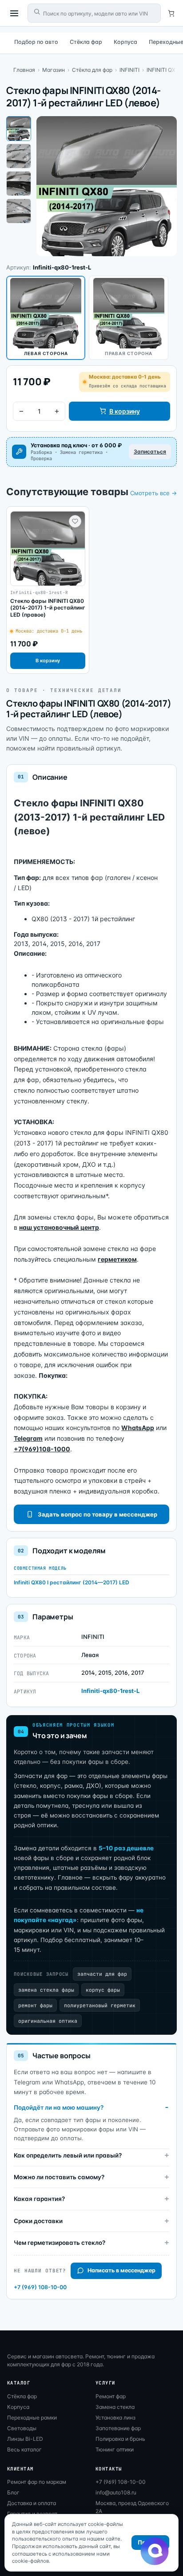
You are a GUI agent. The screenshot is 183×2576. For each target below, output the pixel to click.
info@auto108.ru (116, 2492)
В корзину (125, 411)
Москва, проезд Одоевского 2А (132, 2507)
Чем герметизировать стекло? (60, 2243)
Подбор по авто (36, 42)
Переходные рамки (32, 2418)
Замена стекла (115, 2407)
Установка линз (115, 2418)
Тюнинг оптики (115, 2449)
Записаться (150, 451)
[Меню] (14, 13)
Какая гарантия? (39, 2199)
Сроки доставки (38, 2221)
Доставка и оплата (32, 2503)
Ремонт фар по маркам (37, 2482)
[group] (48, 590)
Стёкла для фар (92, 70)
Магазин (54, 70)
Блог (13, 2492)
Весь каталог (24, 2449)
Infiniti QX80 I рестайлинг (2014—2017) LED (72, 1582)
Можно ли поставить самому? (59, 2177)
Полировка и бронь (120, 2439)
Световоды (22, 2428)
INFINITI (129, 70)
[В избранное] (75, 521)
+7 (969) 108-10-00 (40, 2287)
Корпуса (125, 42)
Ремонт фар (111, 2396)
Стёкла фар (86, 42)
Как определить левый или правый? (68, 2155)
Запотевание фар (118, 2428)
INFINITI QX (161, 70)
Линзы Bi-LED (25, 2439)
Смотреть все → (153, 493)
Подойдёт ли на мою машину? (59, 2107)
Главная (24, 70)
